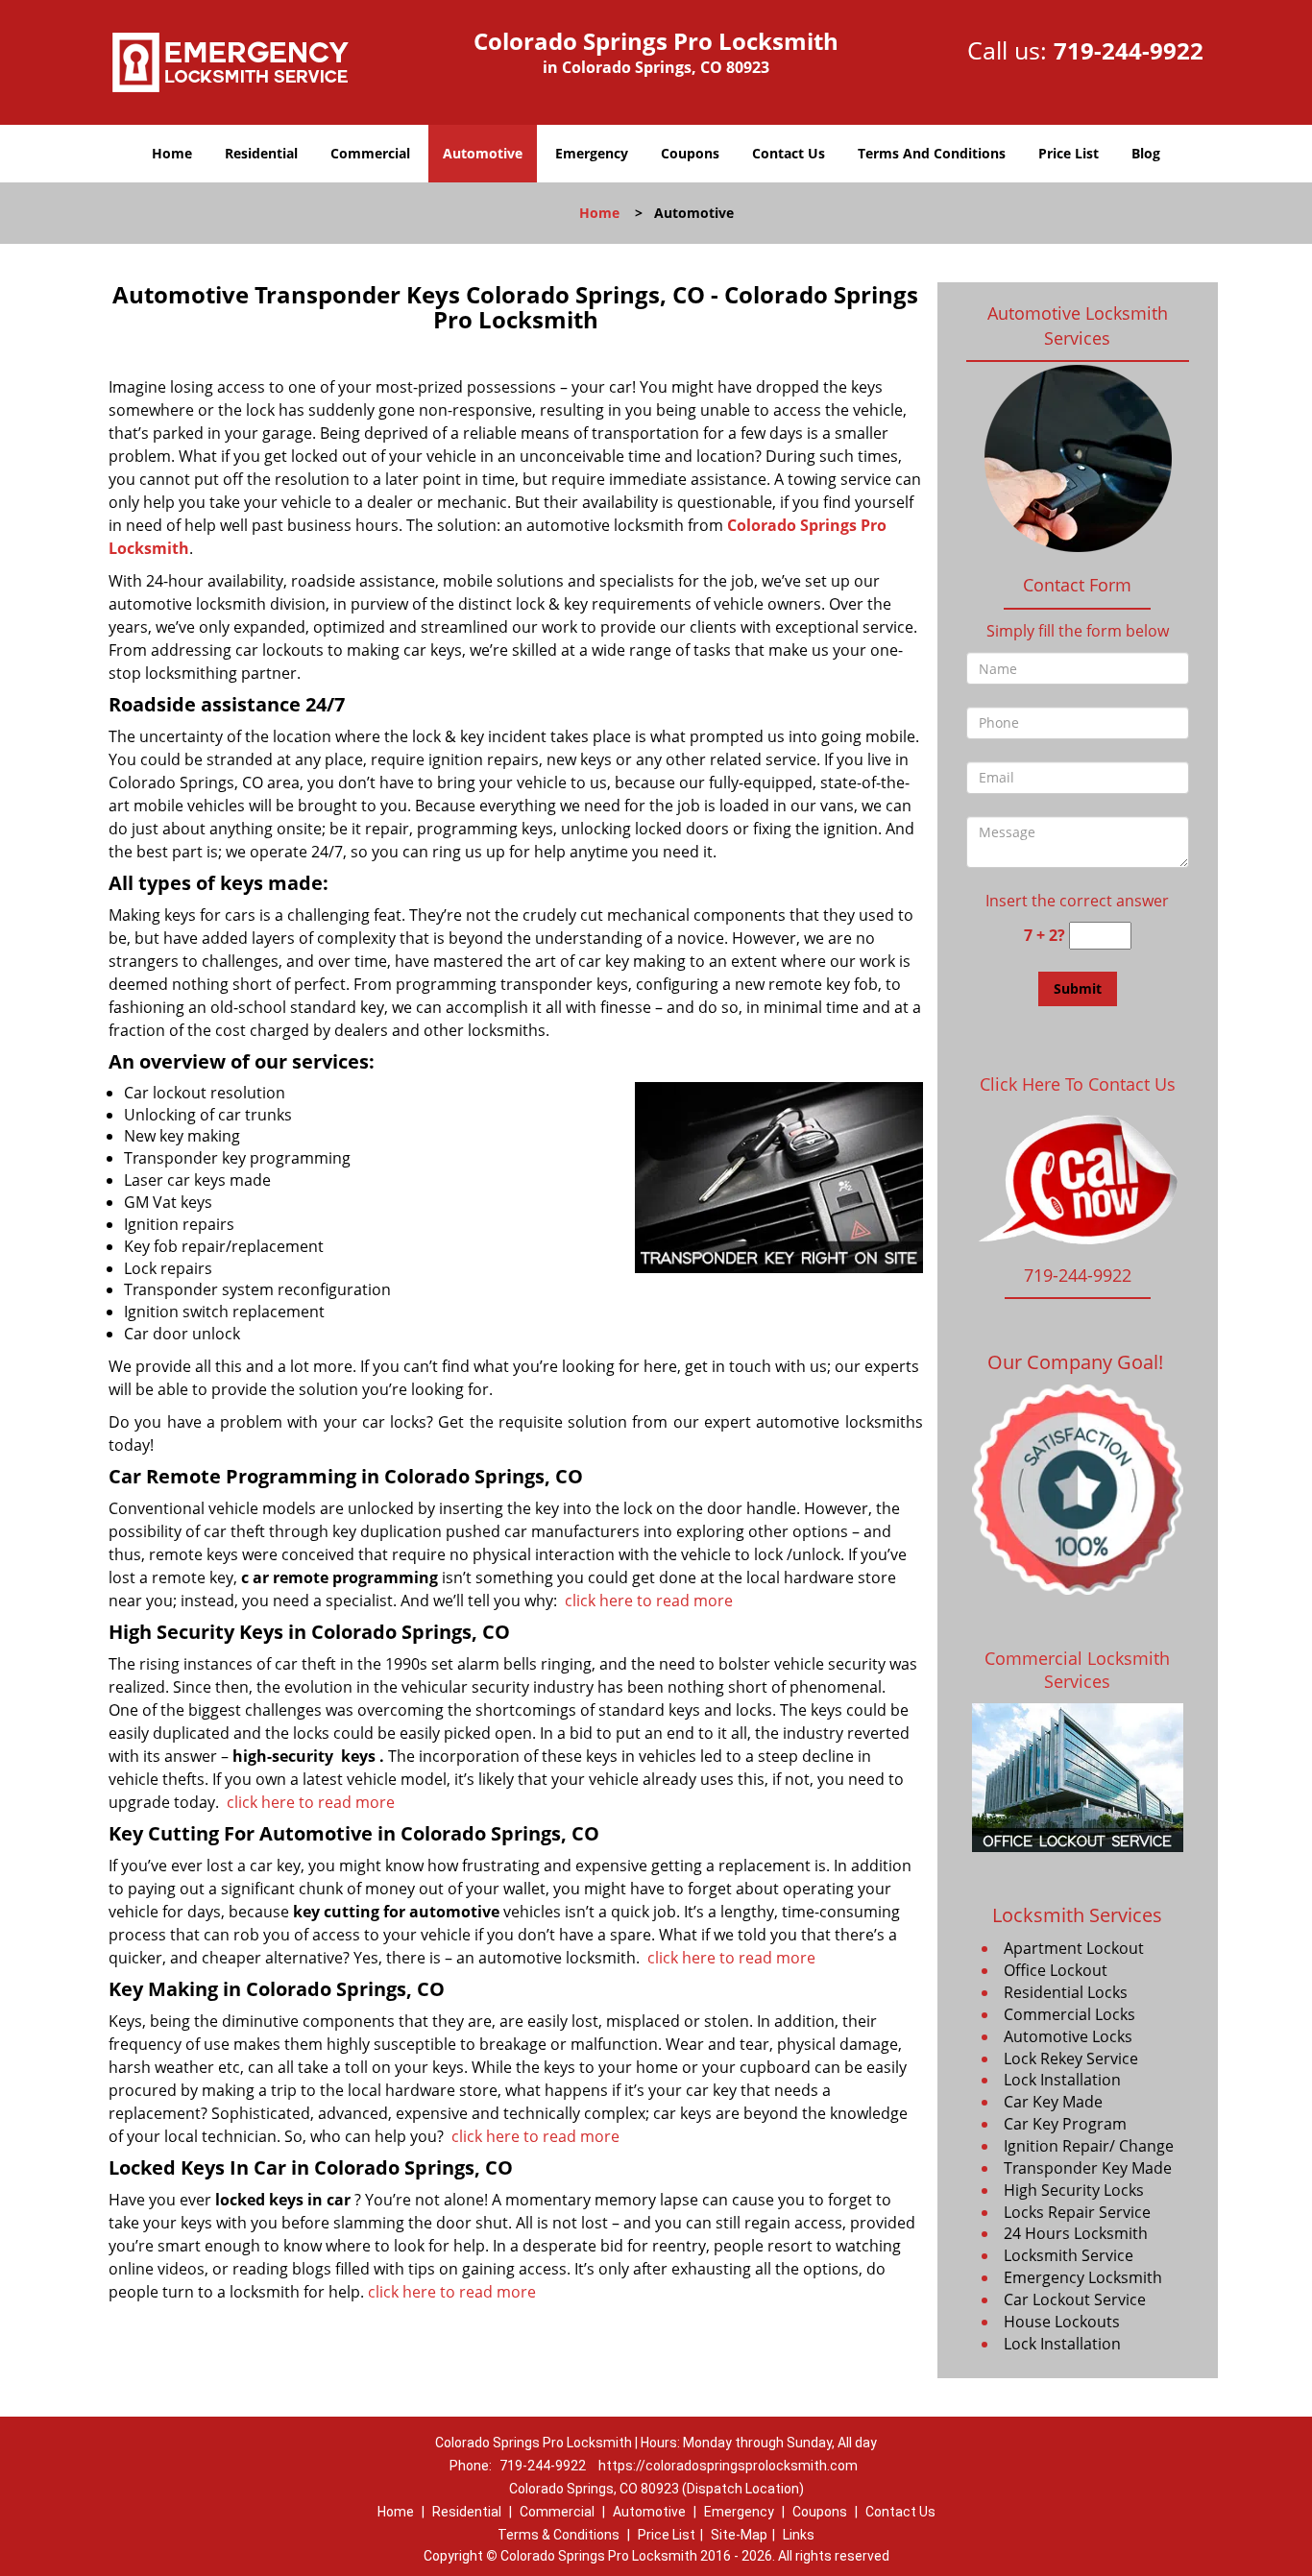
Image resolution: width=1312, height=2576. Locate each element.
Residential (261, 153)
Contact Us (789, 153)
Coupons (690, 153)
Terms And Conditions (932, 153)
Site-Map (739, 2535)
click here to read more (649, 1601)
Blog (1146, 153)
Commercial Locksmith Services (1077, 1670)
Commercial (370, 153)
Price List (1069, 153)
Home (172, 153)
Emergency (592, 153)
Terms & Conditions (559, 2535)
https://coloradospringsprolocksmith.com (728, 2466)
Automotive (483, 153)
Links (799, 2535)
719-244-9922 (1129, 50)
